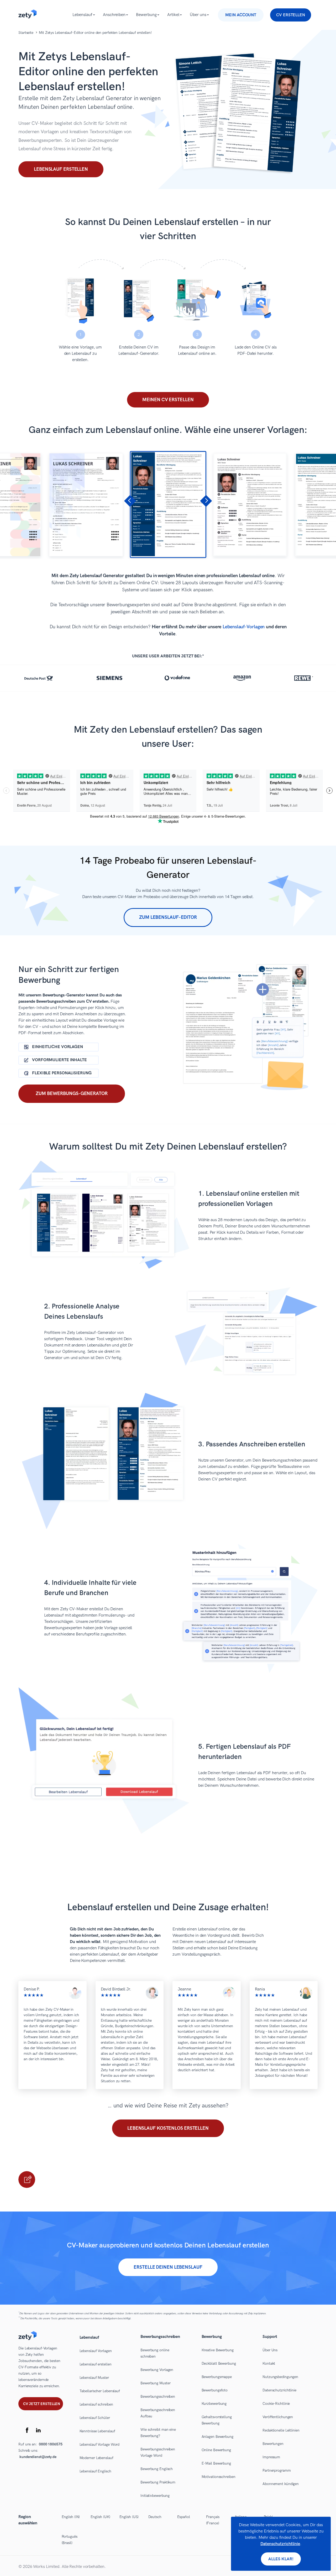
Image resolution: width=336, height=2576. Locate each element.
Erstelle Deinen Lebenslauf (168, 2267)
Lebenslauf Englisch (95, 2471)
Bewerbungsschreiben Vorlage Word (158, 2452)
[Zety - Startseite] (28, 17)
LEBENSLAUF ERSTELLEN (27, 2180)
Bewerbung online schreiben (155, 2353)
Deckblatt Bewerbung (219, 2363)
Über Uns (270, 2350)
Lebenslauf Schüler (95, 2418)
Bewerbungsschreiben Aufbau (158, 2413)
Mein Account (241, 15)
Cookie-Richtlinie (276, 2404)
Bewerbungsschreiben (158, 2397)
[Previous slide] (130, 501)
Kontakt (269, 2363)
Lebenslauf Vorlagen (96, 2351)
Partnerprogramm (277, 2470)
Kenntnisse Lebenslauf (97, 2431)
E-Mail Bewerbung (216, 2463)
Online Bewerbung (216, 2450)
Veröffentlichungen (278, 2417)
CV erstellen (291, 15)
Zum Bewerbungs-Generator (72, 1094)
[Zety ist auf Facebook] (27, 2431)
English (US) (129, 2517)
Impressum (271, 2457)
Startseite (26, 33)
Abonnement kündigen (281, 2484)
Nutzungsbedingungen (280, 2377)
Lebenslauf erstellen (61, 169)
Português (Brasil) (70, 2540)
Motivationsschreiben (219, 2477)
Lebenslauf (82, 15)
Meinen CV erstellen (168, 400)
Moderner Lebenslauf (96, 2458)
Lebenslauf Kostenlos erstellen (168, 2128)
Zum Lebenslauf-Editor (168, 917)
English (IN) (71, 2517)
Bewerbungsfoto (215, 2390)
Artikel (173, 15)
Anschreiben (114, 15)
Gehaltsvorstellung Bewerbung (217, 2420)
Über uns (198, 15)
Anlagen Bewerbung (217, 2437)
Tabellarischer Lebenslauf (100, 2391)
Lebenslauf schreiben (96, 2404)
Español (184, 2517)
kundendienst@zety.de (38, 2457)
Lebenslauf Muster (94, 2378)
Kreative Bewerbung (218, 2350)
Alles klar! (281, 2559)
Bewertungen (273, 2444)
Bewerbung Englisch (157, 2469)
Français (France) (213, 2520)
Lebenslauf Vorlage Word (100, 2444)
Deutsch (155, 2517)
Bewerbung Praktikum (158, 2482)
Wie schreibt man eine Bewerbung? (158, 2433)
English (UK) (101, 2517)
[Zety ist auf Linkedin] (38, 2431)
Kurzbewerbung (214, 2404)
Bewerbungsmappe (217, 2377)
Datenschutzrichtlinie (279, 2390)
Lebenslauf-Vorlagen (244, 627)
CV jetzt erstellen (42, 2404)
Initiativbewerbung (155, 2496)
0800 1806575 (51, 2444)
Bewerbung (146, 15)
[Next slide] (206, 501)
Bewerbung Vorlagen (157, 2370)
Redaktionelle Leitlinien (281, 2430)
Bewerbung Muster (155, 2383)
